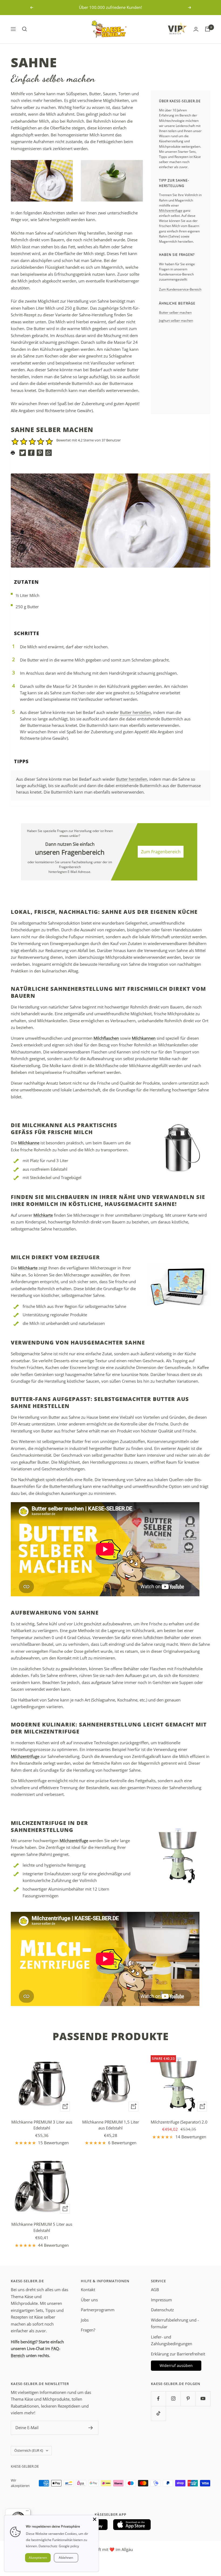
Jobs (85, 2320)
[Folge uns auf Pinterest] (188, 2399)
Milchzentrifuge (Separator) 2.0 (179, 2122)
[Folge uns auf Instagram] (173, 2399)
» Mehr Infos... (142, 7)
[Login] (196, 29)
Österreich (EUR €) (29, 2450)
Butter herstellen (135, 712)
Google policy (69, 2546)
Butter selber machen (175, 312)
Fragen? (88, 2330)
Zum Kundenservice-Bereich (180, 289)
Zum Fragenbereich (160, 852)
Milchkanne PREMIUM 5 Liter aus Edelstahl (42, 2227)
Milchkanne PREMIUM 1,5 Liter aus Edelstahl (111, 2125)
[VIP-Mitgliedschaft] (177, 28)
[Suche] (25, 29)
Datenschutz (162, 2310)
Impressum (161, 2300)
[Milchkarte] (179, 1286)
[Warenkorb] (208, 29)
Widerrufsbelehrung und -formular (175, 2323)
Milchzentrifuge (171, 210)
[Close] (95, 2519)
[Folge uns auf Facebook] (158, 2399)
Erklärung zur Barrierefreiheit (178, 2354)
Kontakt (88, 2290)
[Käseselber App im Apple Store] (132, 2525)
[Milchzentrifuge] (179, 1855)
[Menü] (27, 2512)
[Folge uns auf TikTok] (158, 2413)
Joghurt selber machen (176, 321)
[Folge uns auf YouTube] (203, 2399)
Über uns (89, 2300)
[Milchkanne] (179, 1147)
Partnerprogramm (98, 2310)
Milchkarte (43, 1215)
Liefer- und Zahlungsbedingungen (172, 2340)
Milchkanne (29, 1143)
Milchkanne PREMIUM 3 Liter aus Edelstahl (42, 2125)
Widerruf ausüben (176, 2366)
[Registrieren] (91, 2428)
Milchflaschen (106, 1038)
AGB (155, 2290)
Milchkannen (144, 1038)
